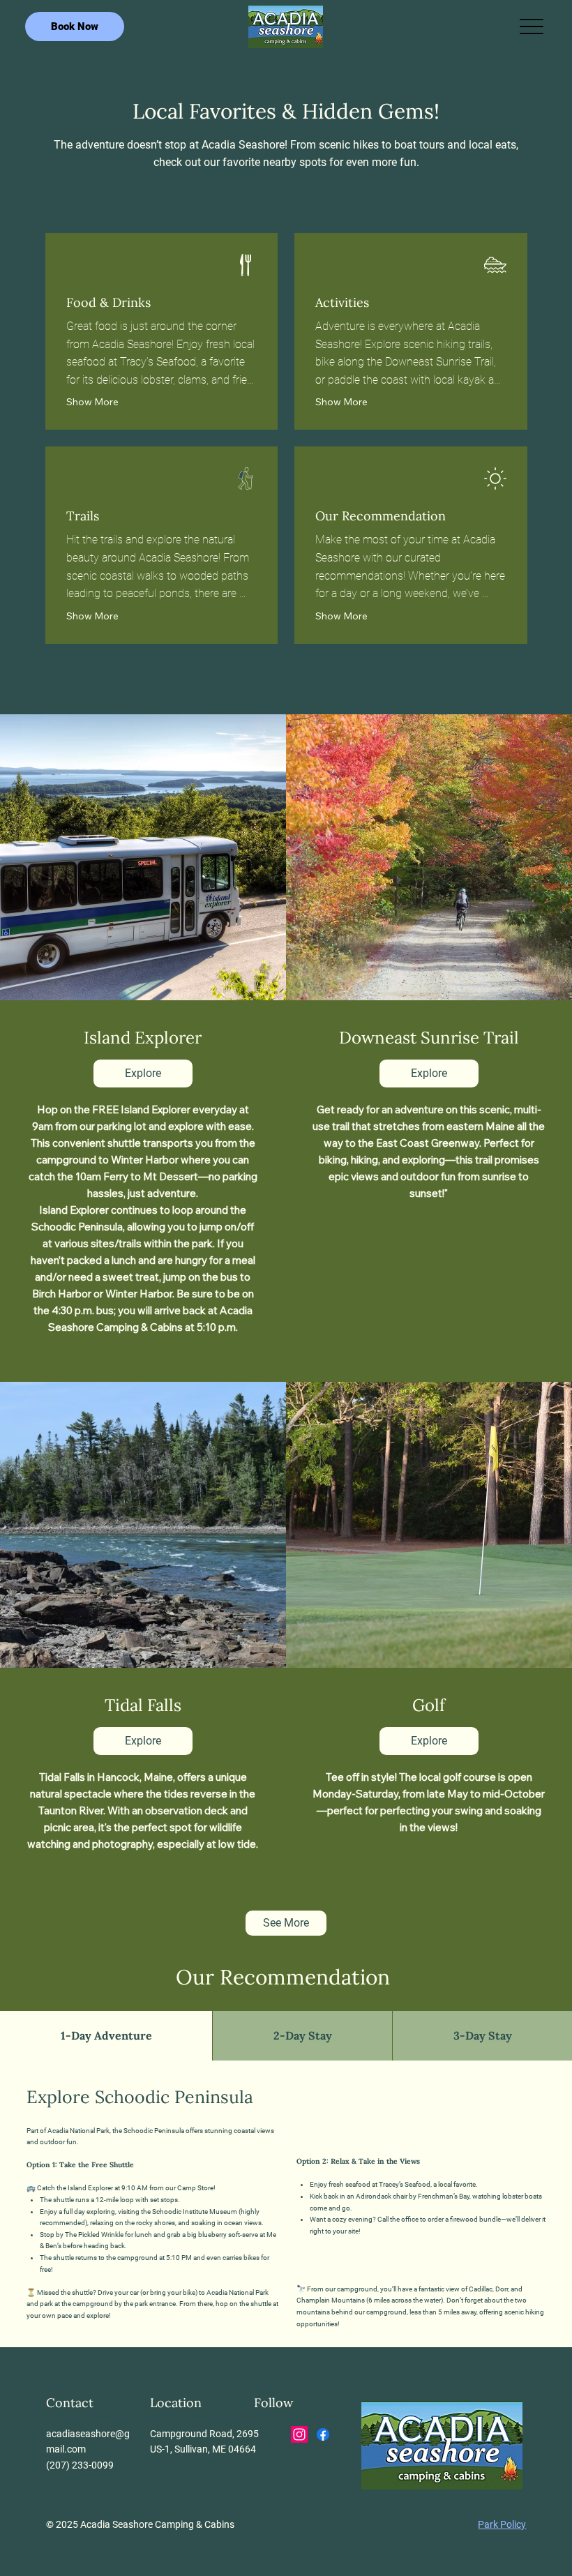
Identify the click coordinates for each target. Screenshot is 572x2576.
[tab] (106, 2035)
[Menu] (531, 27)
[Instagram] (299, 2434)
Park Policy (502, 2524)
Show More (92, 402)
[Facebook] (323, 2434)
